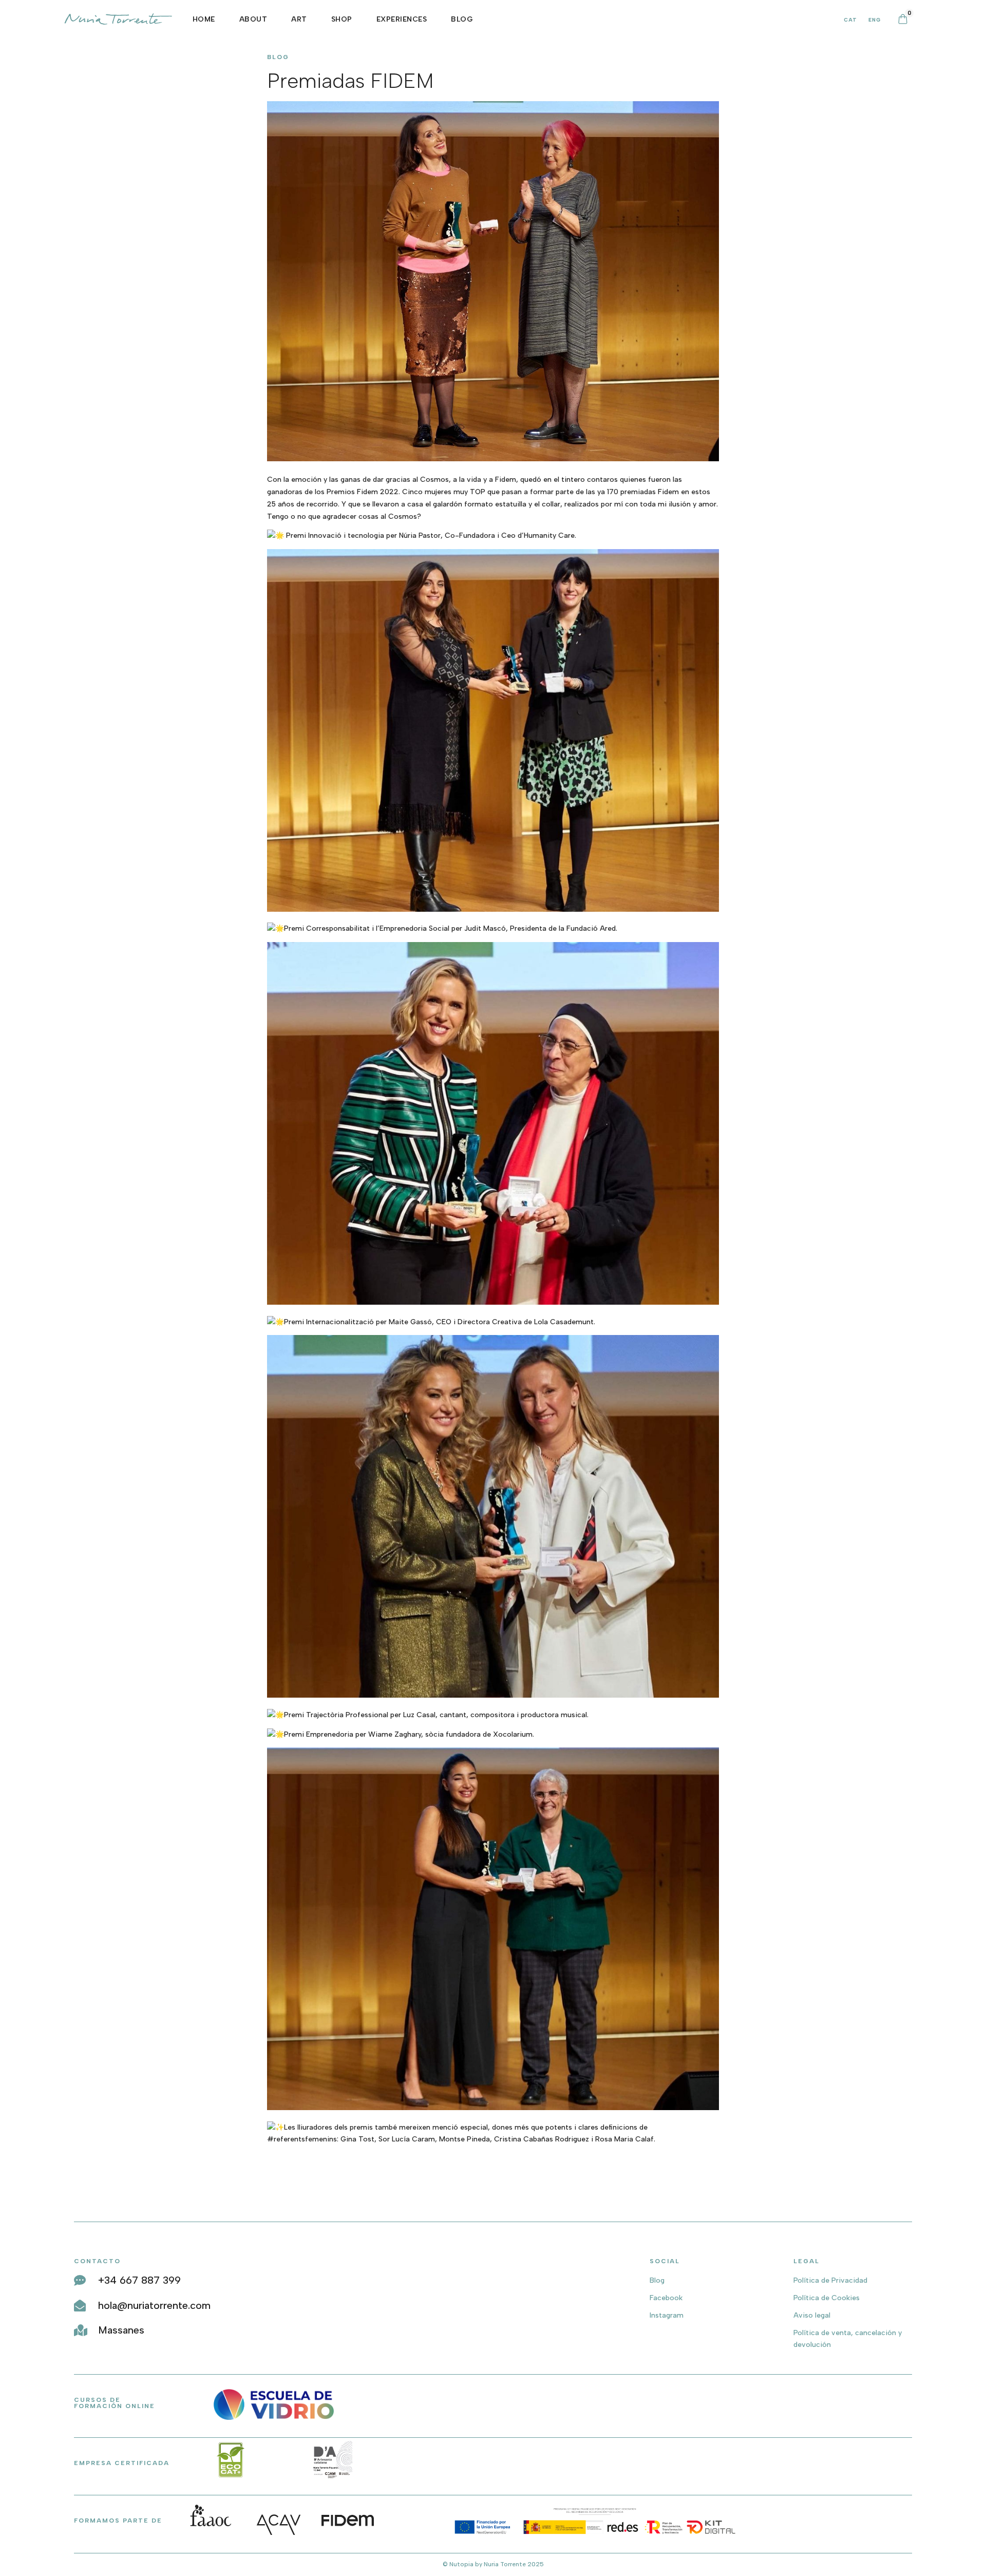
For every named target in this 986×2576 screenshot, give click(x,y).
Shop (342, 19)
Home (204, 19)
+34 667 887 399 (139, 2280)
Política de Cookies (827, 2298)
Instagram (667, 2315)
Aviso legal (812, 2315)
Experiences (402, 19)
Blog (462, 19)
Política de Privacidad (830, 2280)
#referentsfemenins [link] (302, 2139)
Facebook (666, 2298)
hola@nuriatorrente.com (154, 2305)
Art (299, 19)
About (253, 19)
